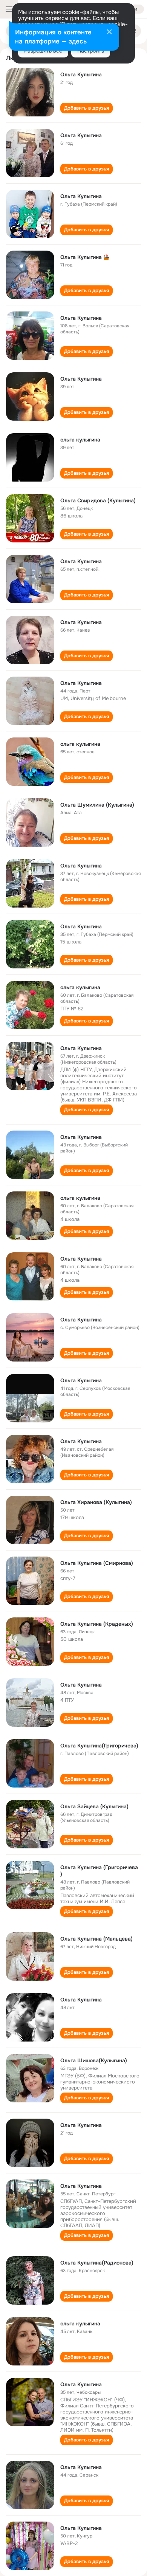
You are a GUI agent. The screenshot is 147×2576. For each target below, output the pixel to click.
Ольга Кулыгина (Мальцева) (96, 1939)
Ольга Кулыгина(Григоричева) (99, 1746)
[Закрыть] (109, 33)
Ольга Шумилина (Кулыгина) (97, 805)
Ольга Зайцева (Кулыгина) (94, 1806)
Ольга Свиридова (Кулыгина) (98, 500)
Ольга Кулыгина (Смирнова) (97, 1563)
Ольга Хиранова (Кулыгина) (96, 1502)
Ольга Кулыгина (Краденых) (97, 1624)
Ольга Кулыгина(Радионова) (97, 2263)
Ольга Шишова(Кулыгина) (94, 2060)
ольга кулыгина (80, 440)
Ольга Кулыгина (81, 74)
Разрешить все (43, 51)
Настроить (91, 51)
